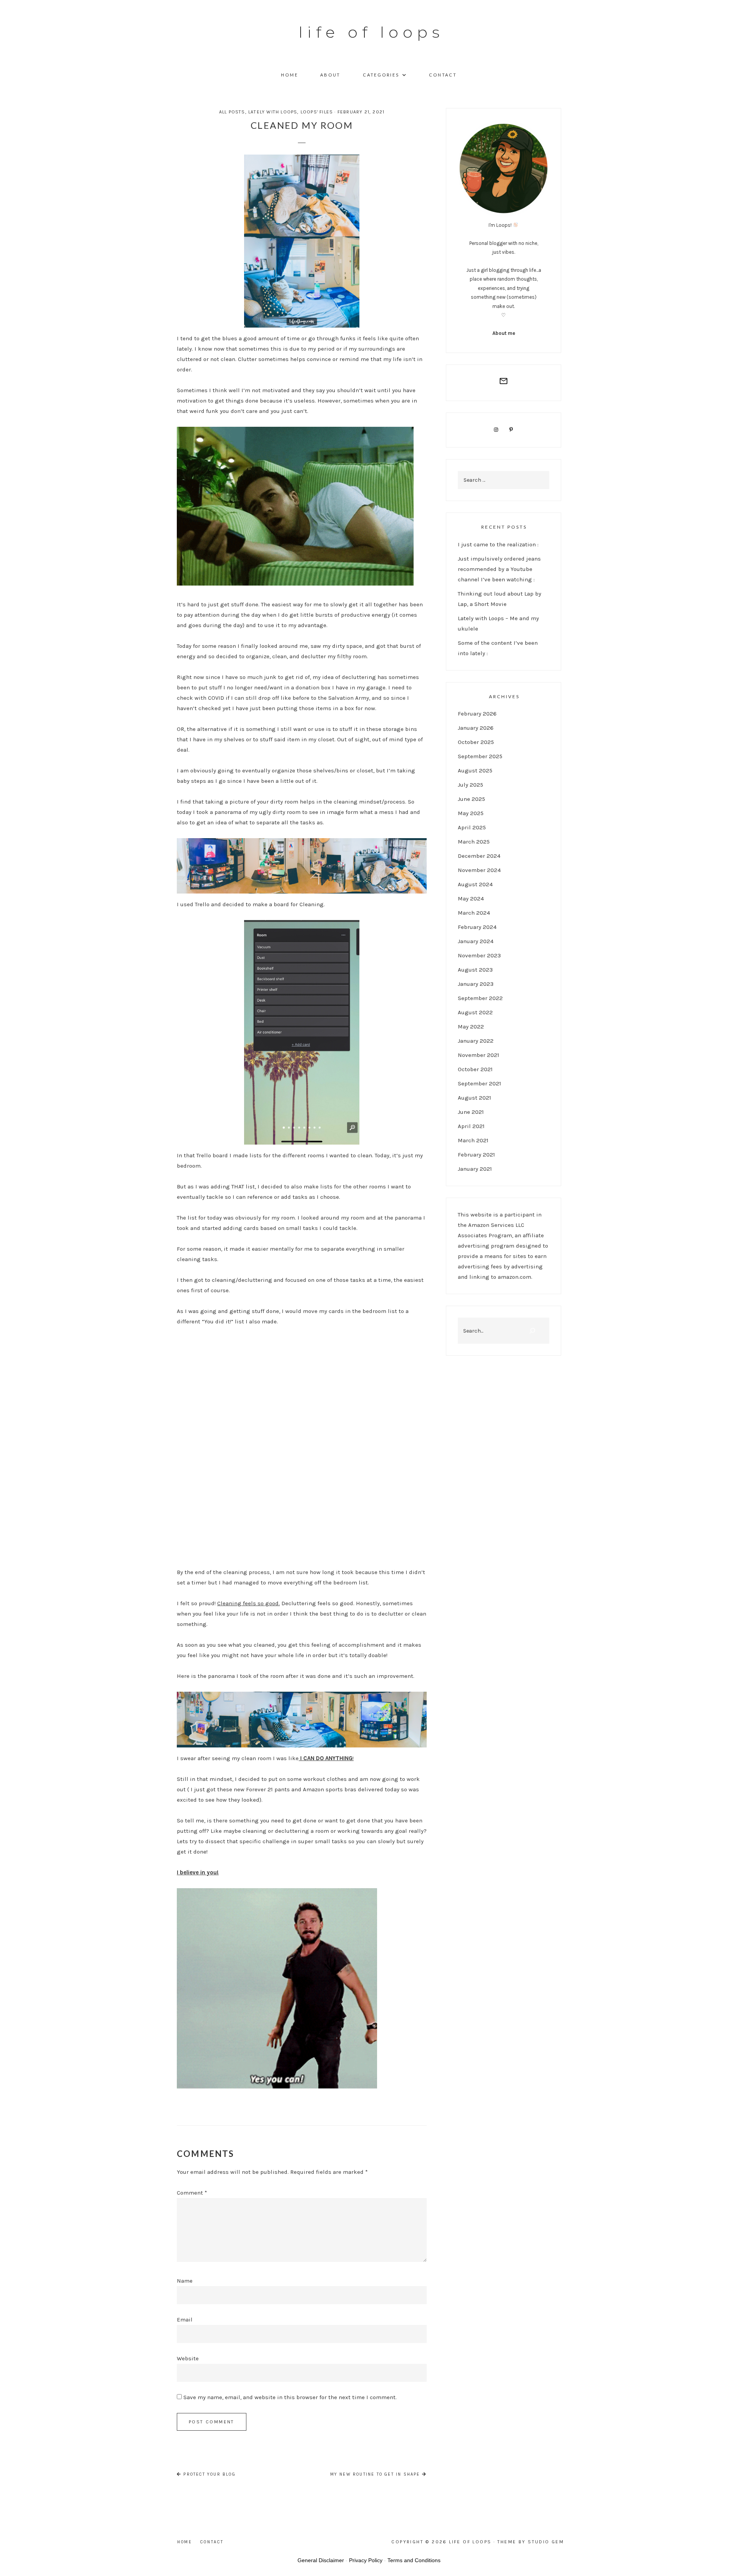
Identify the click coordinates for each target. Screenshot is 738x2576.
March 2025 (474, 842)
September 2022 (480, 998)
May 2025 (471, 813)
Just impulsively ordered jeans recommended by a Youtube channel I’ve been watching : (499, 569)
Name (185, 2281)
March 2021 (473, 1140)
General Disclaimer (321, 2560)
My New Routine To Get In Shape (376, 2474)
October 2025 (476, 742)
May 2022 (471, 1027)
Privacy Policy (366, 2560)
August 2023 (475, 970)
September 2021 (480, 1083)
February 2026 (477, 714)
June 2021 (471, 1112)
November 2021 (479, 1055)
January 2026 (476, 728)
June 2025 (471, 799)
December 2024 (479, 856)
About (330, 75)
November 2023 (479, 955)
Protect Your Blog (209, 2474)
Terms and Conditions (414, 2560)
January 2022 (476, 1041)
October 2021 (475, 1069)
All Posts (232, 112)
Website (188, 2358)
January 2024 (476, 941)
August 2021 (475, 1098)
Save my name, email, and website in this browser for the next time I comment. (290, 2397)
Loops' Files (317, 112)
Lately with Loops (273, 112)
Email (185, 2320)
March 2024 (474, 913)
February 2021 (476, 1155)
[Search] (532, 1331)
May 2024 (471, 899)
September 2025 (480, 756)
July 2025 (470, 785)
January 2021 (475, 1169)
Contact (443, 75)
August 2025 (475, 770)
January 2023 (476, 984)
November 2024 (479, 870)
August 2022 (475, 1012)
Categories (381, 75)
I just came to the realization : (498, 544)
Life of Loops (371, 32)
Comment (192, 2193)
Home (289, 75)
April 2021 (471, 1126)
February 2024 (477, 927)
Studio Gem (546, 2542)
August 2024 (475, 884)
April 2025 (472, 827)
